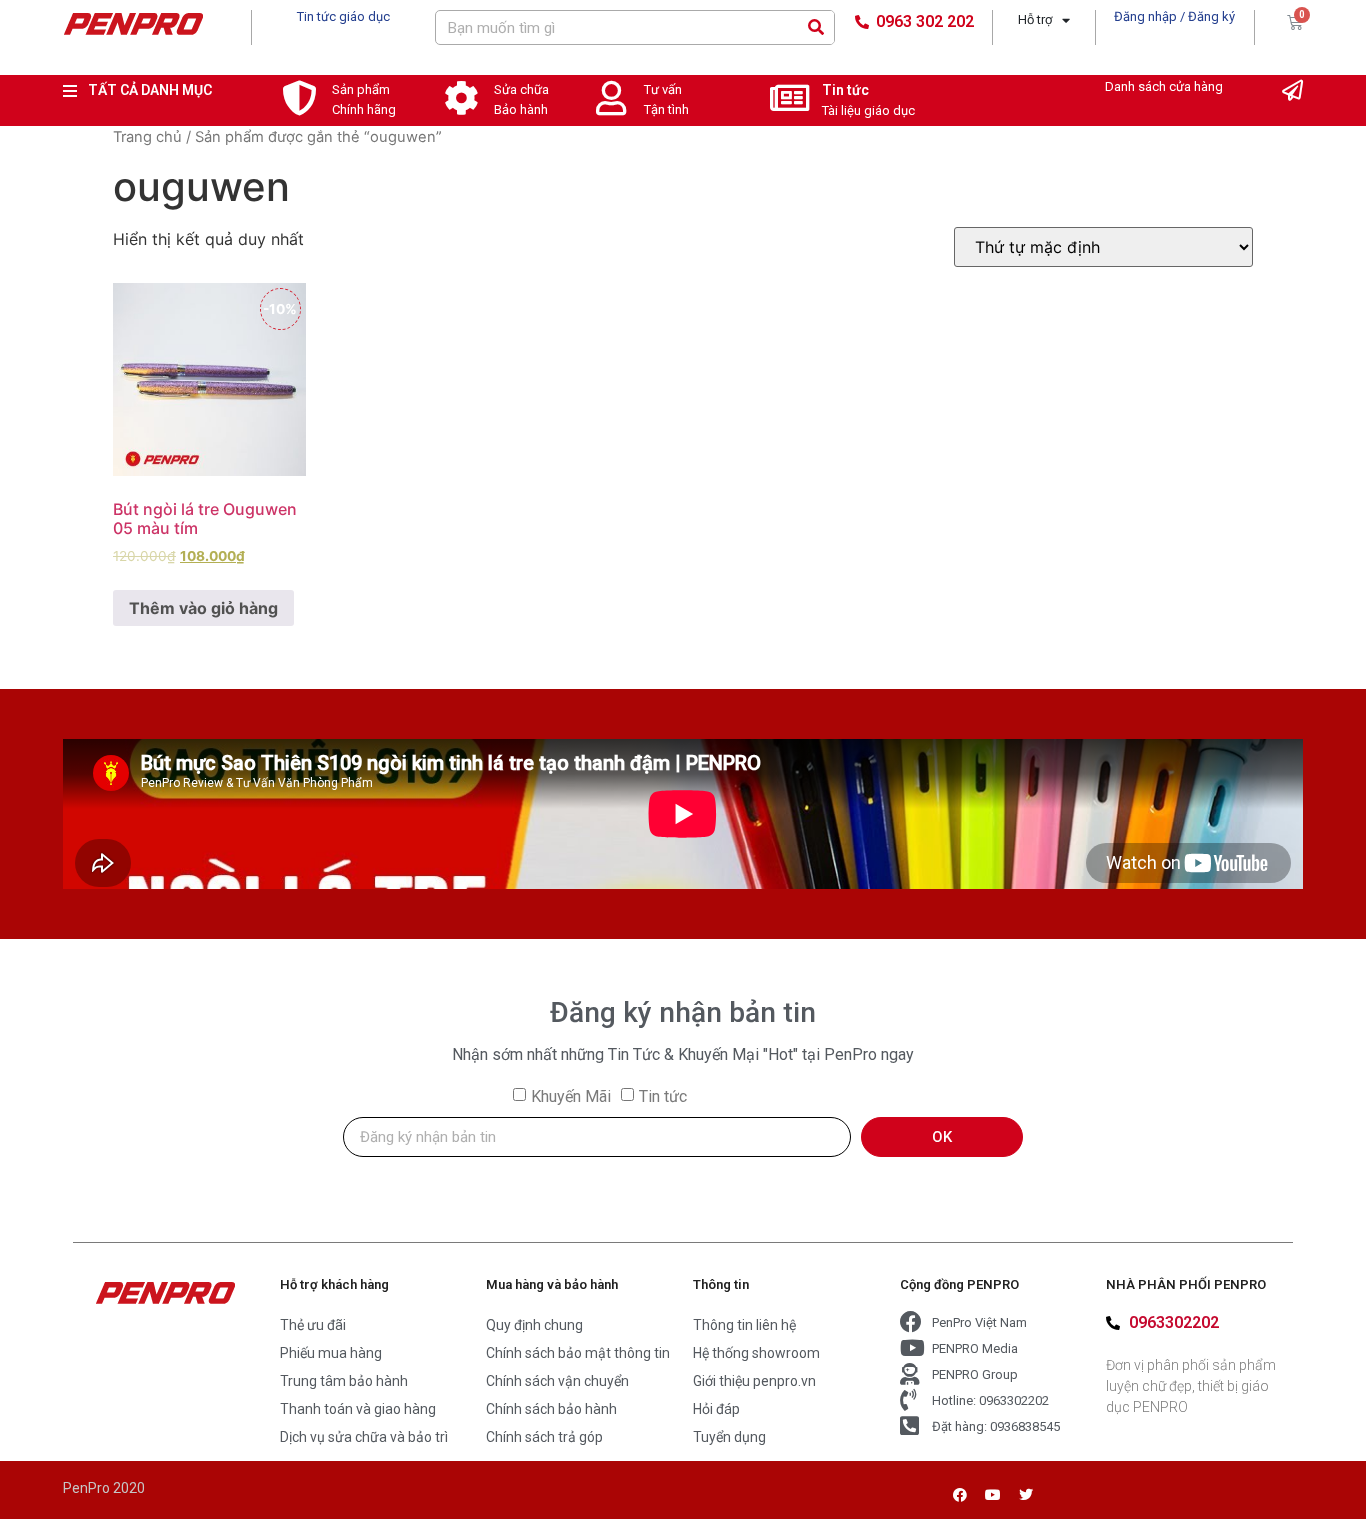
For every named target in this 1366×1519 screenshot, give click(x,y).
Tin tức (845, 90)
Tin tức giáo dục (343, 16)
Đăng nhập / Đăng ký (1174, 16)
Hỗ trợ (1035, 19)
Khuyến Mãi (571, 1096)
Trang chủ (147, 137)
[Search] (816, 27)
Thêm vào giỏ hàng (203, 608)
